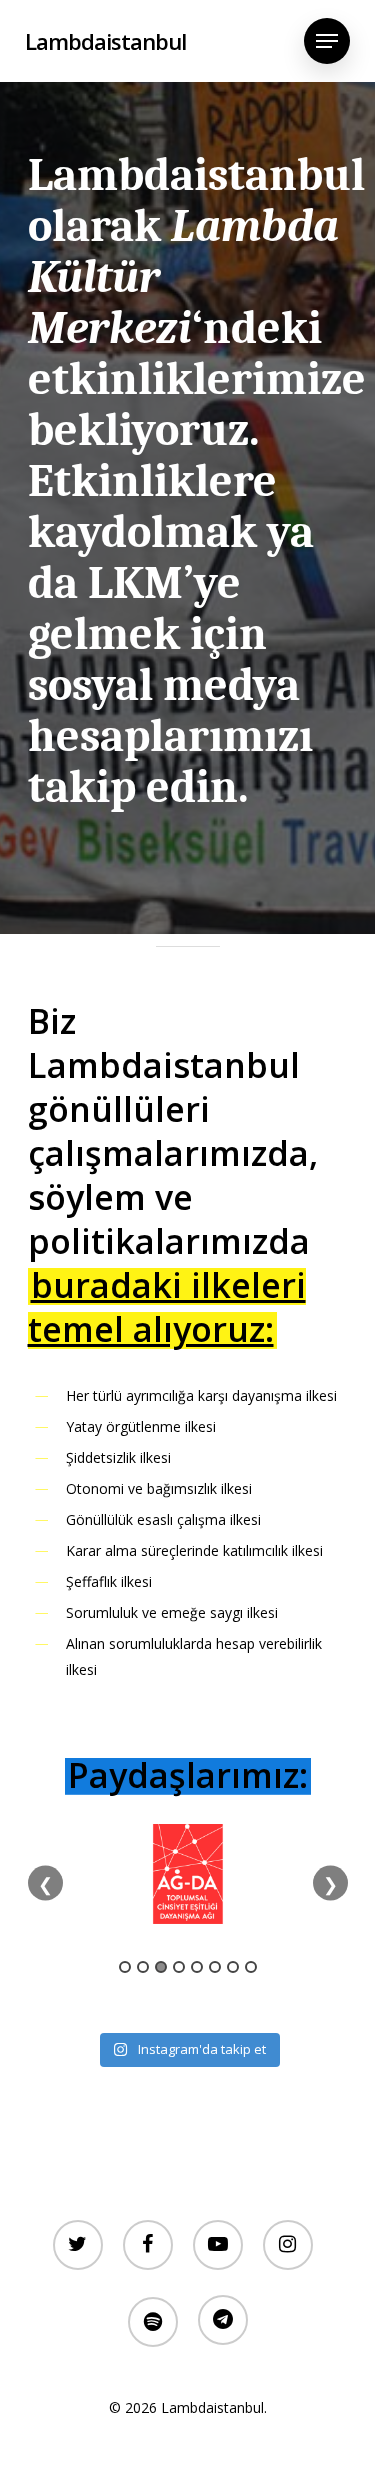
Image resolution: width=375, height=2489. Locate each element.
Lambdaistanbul (105, 41)
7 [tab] (233, 1967)
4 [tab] (179, 1967)
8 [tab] (251, 1967)
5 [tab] (197, 1967)
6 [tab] (215, 1967)
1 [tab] (125, 1967)
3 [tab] (161, 1967)
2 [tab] (143, 1967)
